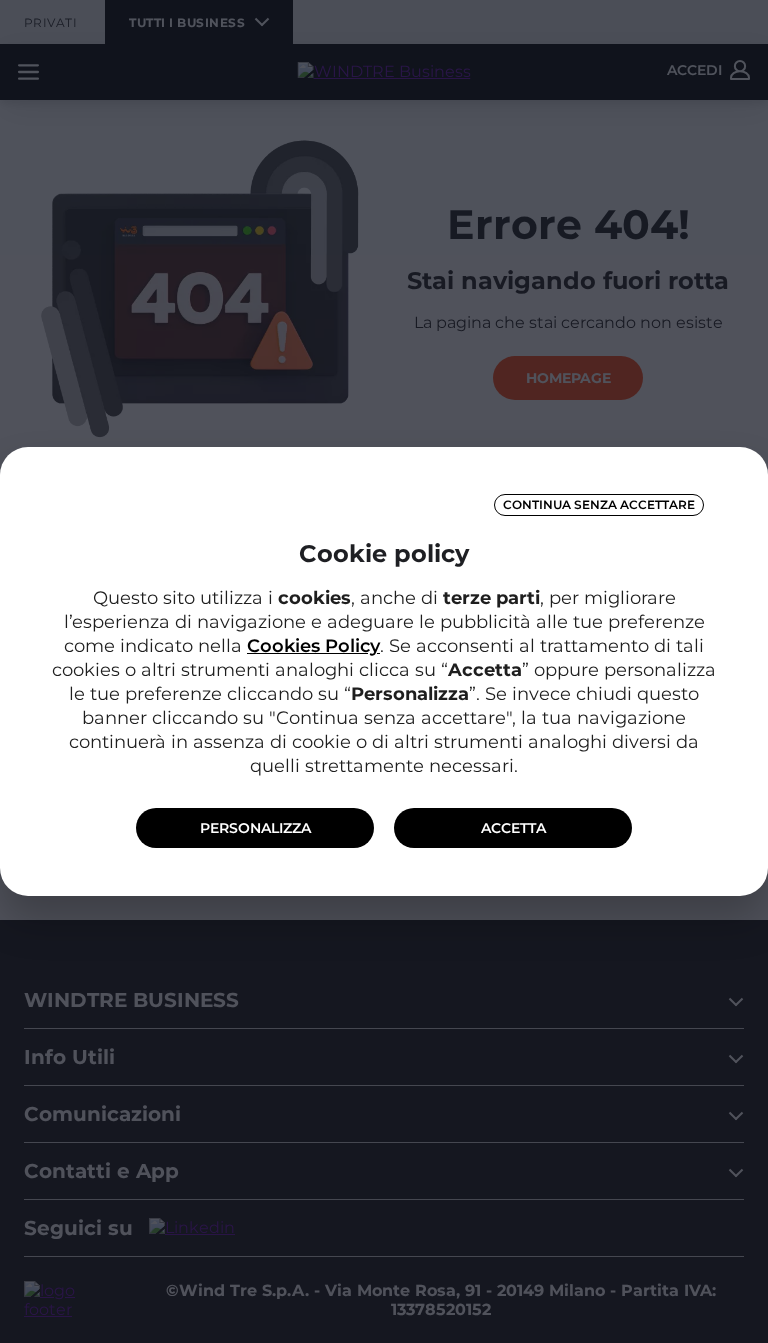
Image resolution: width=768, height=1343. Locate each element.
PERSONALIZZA (255, 828)
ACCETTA (513, 828)
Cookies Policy (313, 646)
